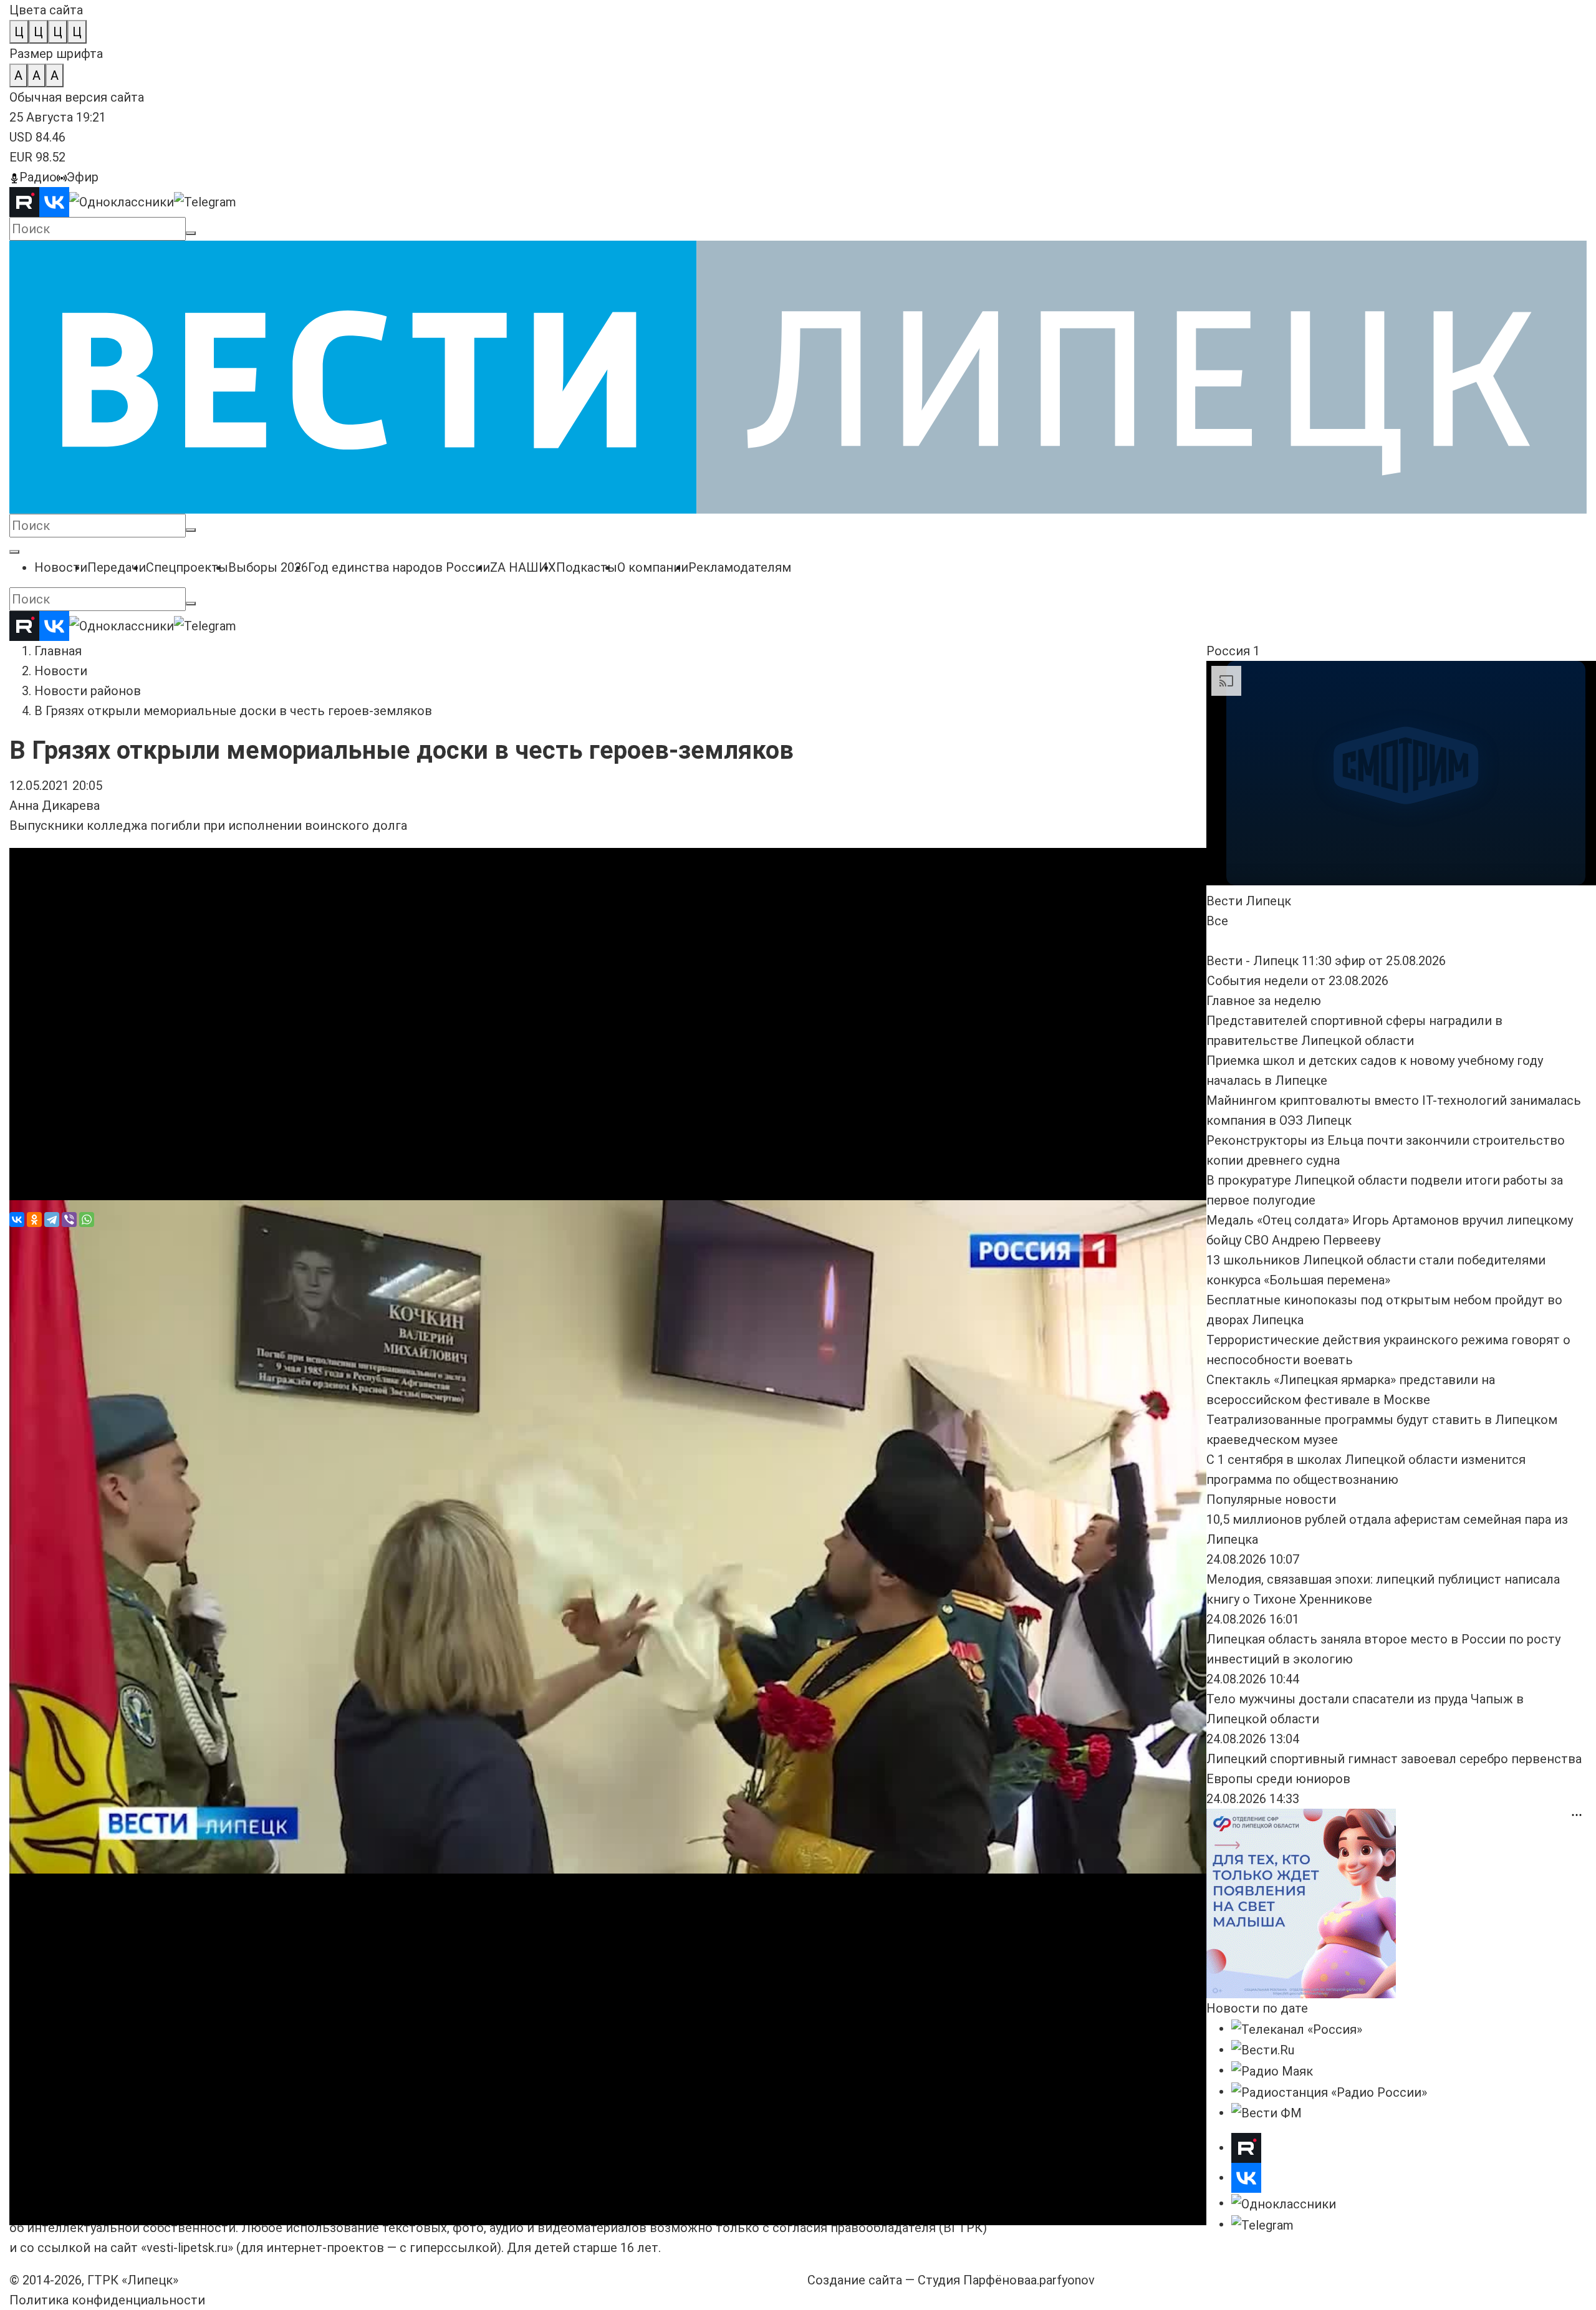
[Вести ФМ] (1267, 2112)
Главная (58, 651)
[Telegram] (52, 1220)
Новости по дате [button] (1257, 2008)
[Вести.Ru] (1263, 2049)
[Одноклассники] (34, 1220)
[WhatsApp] (87, 1220)
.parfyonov (1063, 2280)
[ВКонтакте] (17, 1220)
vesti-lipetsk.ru (187, 2248)
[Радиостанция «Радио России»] (1329, 2091)
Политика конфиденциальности (107, 2300)
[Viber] (69, 1220)
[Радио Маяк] (1272, 2070)
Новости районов (88, 691)
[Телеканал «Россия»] (1297, 2028)
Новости (61, 671)
